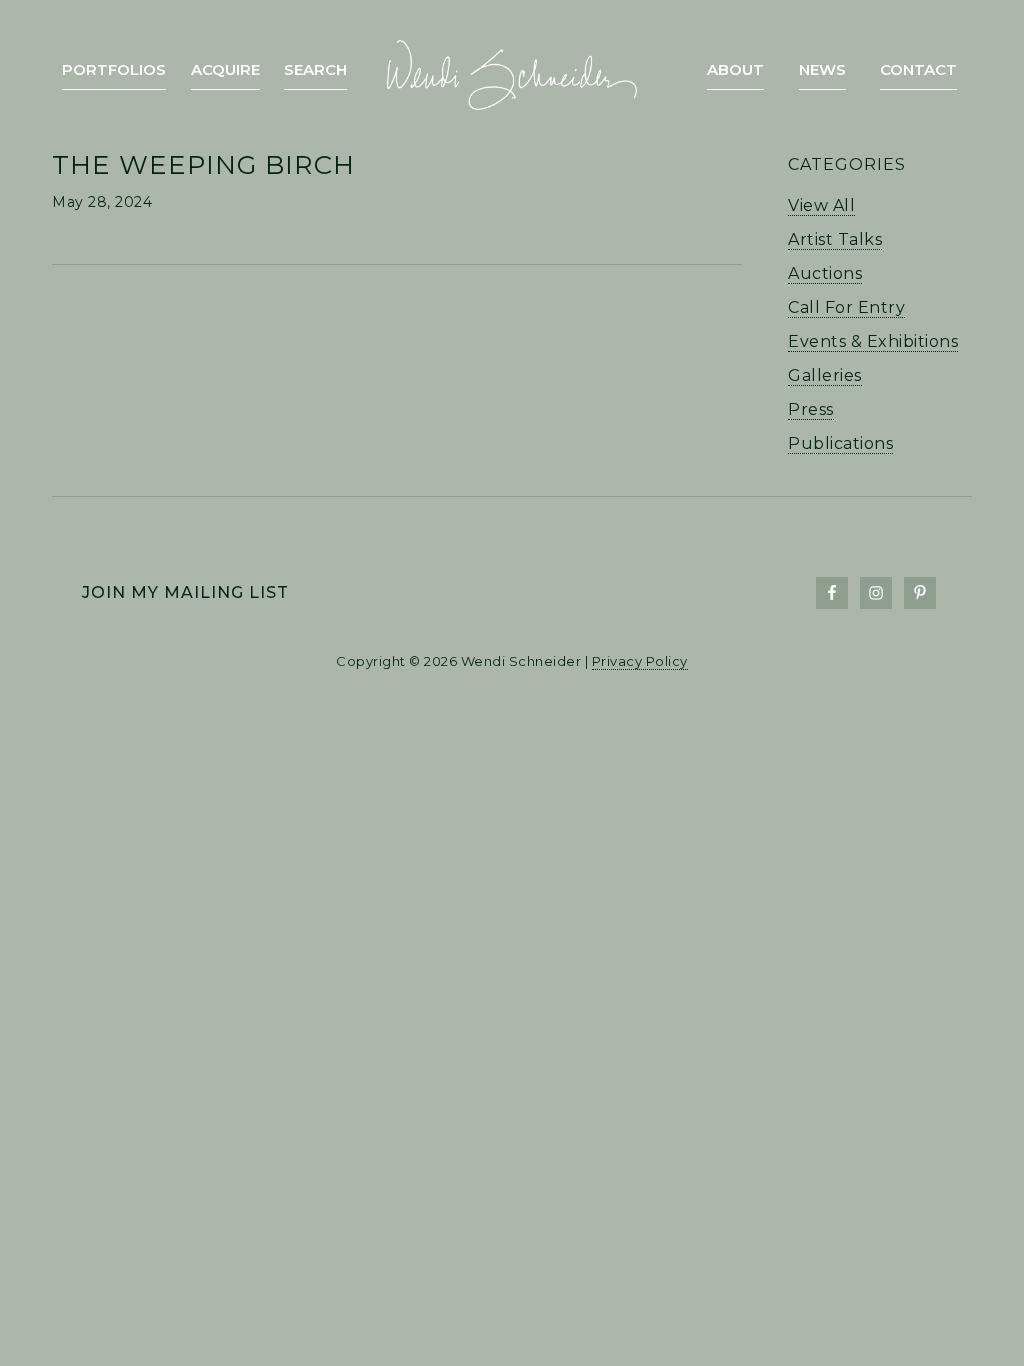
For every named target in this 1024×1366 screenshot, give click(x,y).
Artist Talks (835, 239)
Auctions (825, 273)
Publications (840, 443)
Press (811, 409)
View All (821, 205)
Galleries (825, 375)
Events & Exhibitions (873, 341)
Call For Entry (846, 307)
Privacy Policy (640, 661)
